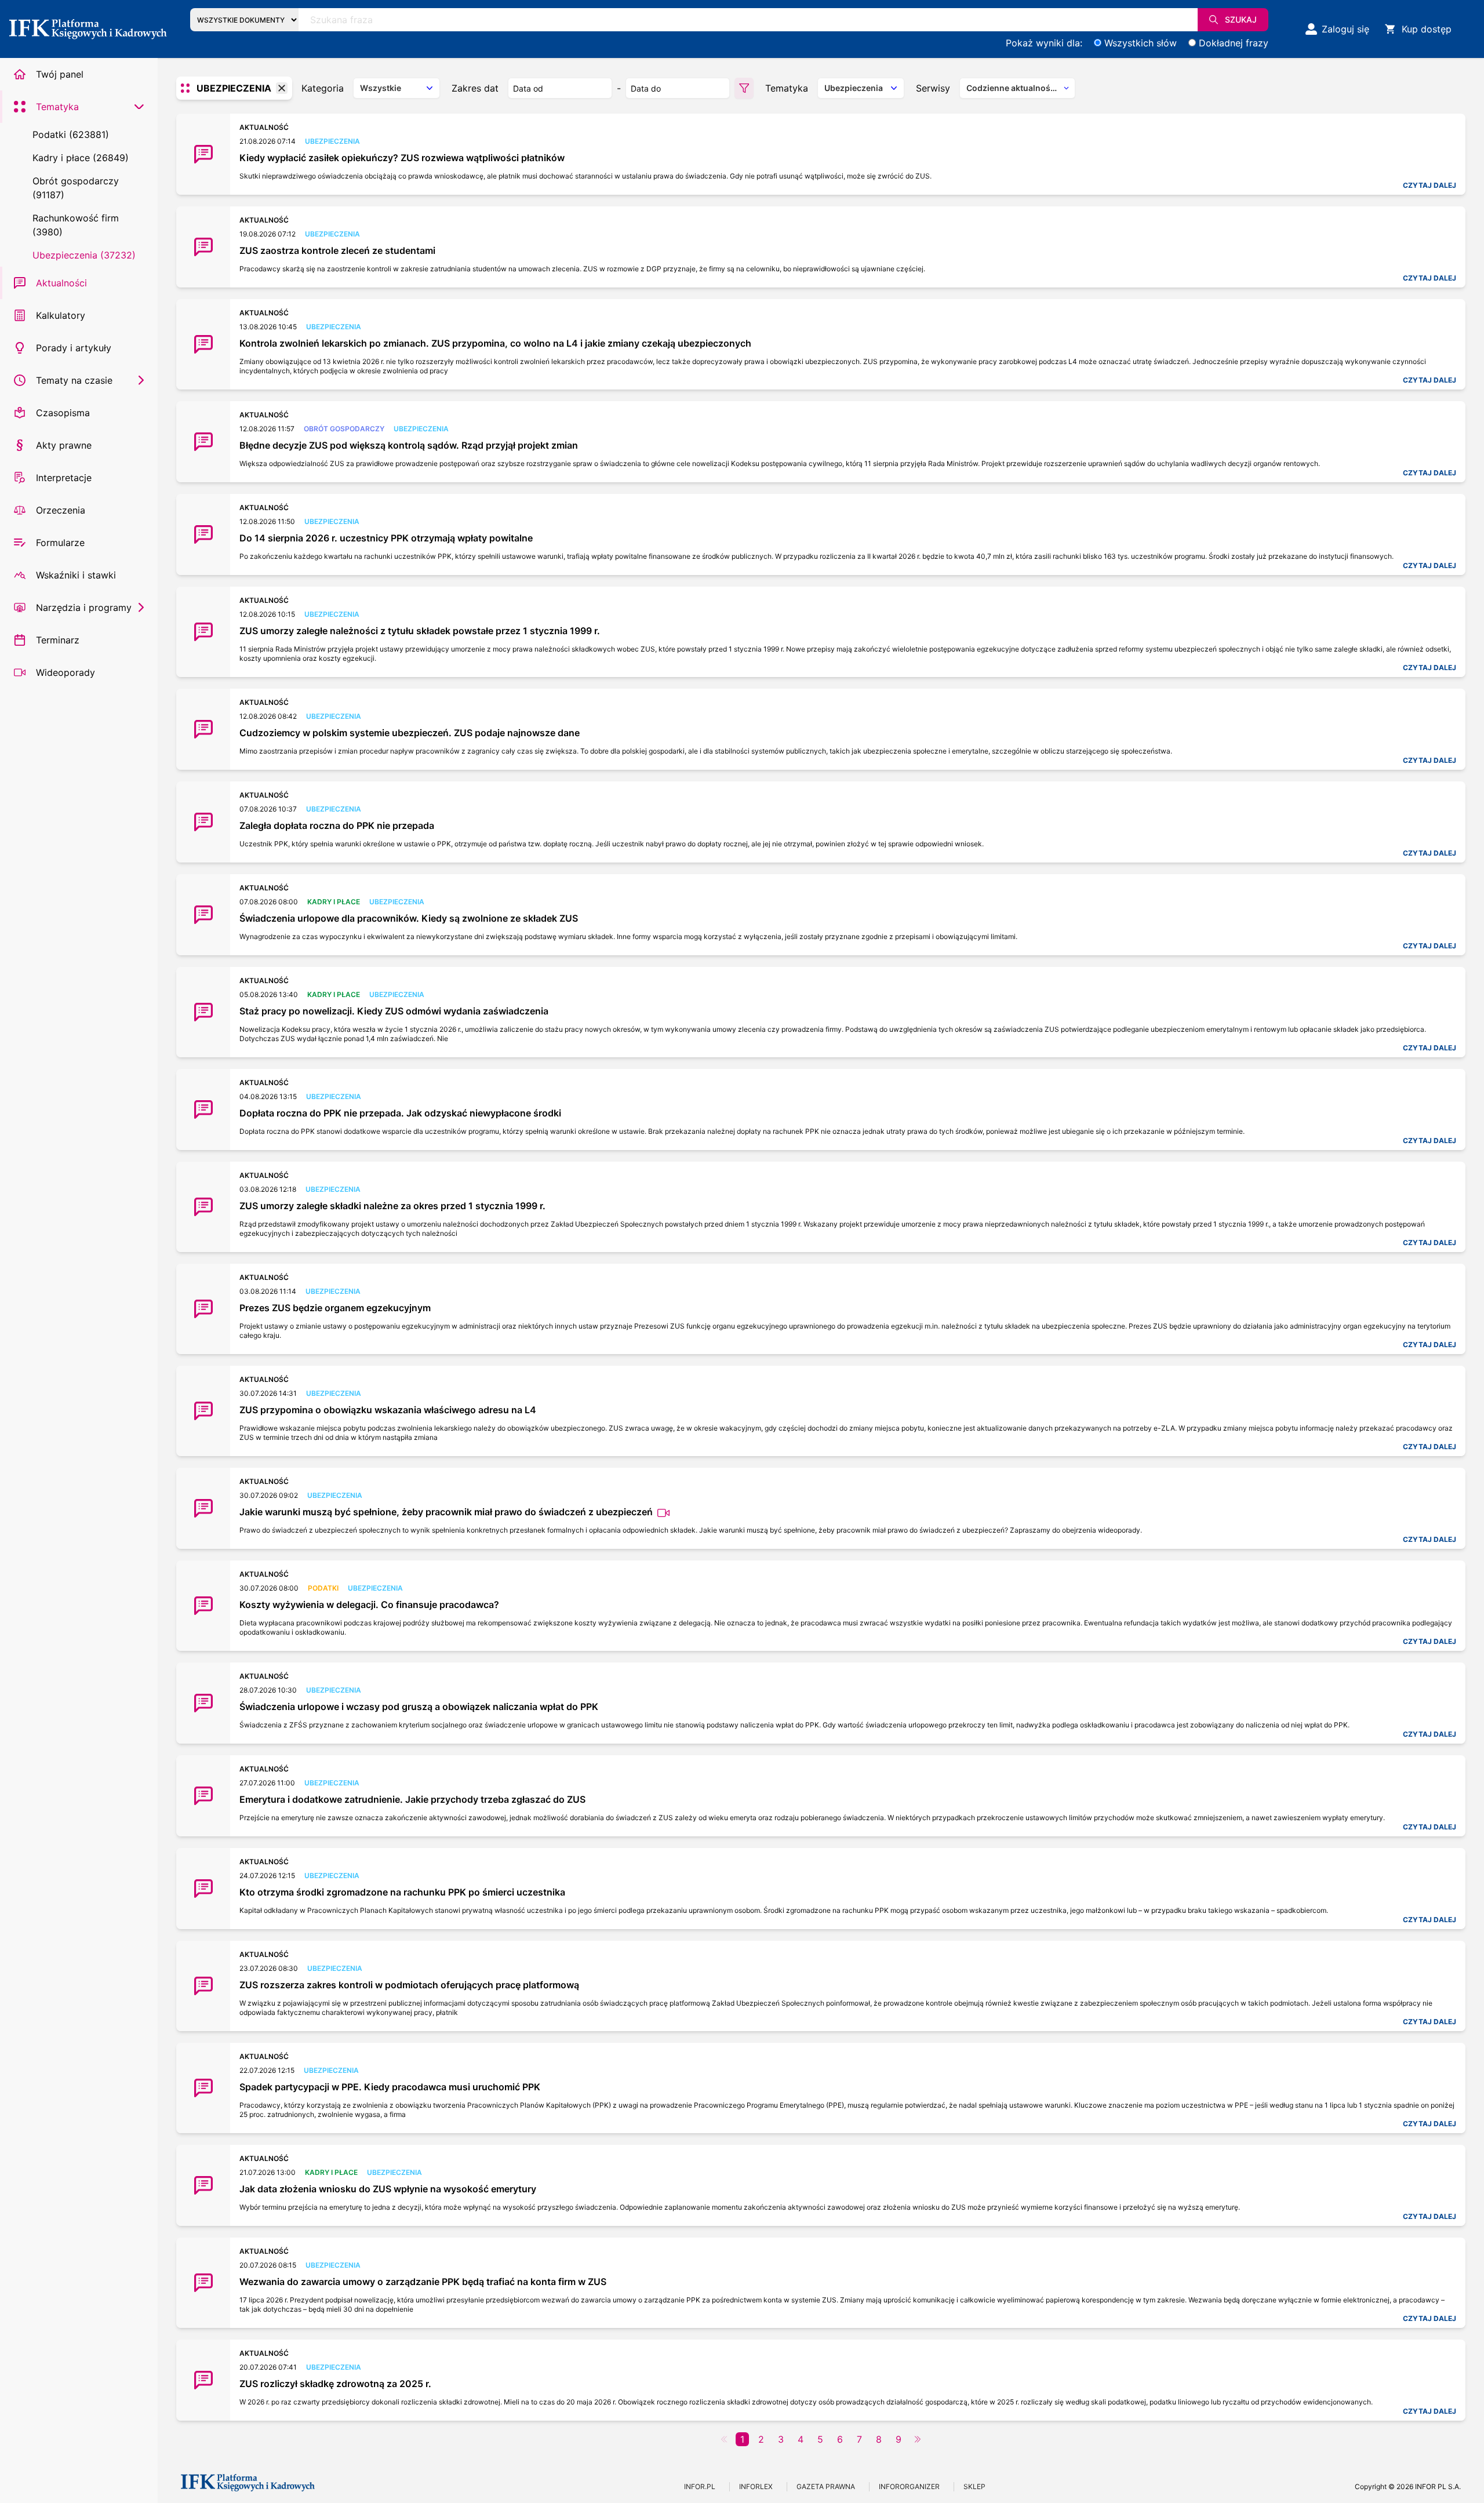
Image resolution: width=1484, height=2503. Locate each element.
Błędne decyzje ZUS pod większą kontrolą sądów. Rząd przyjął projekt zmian (409, 445)
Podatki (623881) (71, 134)
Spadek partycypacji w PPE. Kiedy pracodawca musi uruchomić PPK (390, 2087)
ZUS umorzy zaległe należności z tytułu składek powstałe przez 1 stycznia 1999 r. (420, 631)
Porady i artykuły (74, 348)
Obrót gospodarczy (344, 429)
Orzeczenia (61, 510)
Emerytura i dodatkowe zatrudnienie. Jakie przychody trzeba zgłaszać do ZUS (412, 1799)
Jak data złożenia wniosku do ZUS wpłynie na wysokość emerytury (388, 2189)
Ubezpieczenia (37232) (84, 255)
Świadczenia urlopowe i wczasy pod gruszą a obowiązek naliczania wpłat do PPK (419, 1707)
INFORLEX (756, 2486)
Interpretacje (64, 478)
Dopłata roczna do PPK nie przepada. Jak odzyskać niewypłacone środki (400, 1113)
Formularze (60, 543)
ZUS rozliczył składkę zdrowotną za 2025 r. (335, 2384)
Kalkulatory (61, 315)
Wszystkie (381, 88)
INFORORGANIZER (909, 2486)
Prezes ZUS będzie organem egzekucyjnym (335, 1308)
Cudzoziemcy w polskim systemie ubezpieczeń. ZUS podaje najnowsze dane (410, 733)
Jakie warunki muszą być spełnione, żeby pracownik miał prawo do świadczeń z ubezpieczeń (447, 1512)
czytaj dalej (1430, 185)
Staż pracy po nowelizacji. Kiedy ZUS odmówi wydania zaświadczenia (394, 1011)
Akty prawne (64, 445)
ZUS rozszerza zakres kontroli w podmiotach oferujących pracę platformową (409, 1985)
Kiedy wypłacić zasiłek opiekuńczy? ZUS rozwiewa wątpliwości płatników (402, 158)
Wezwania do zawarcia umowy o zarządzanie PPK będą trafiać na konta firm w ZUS (423, 2282)
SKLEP (974, 2486)
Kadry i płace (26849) (81, 158)
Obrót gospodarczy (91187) (76, 188)
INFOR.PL (700, 2486)
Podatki (323, 1588)
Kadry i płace (334, 902)
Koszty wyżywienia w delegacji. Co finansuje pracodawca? (369, 1605)
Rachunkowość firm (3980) (76, 225)
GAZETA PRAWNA (826, 2486)
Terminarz (58, 640)
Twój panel (60, 74)
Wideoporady (66, 672)
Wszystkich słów (1141, 43)
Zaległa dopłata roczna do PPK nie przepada (337, 825)
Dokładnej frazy (1234, 43)
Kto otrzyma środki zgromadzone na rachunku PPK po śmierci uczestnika (402, 1892)
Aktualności (61, 283)
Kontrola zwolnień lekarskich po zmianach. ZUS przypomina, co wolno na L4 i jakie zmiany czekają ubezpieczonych (495, 343)
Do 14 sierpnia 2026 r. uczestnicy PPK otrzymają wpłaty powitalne (386, 538)
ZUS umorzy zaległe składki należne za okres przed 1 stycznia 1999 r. (392, 1206)
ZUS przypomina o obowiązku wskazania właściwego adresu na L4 (388, 1410)
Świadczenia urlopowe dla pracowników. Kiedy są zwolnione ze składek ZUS (409, 918)
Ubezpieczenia (332, 141)
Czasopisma (63, 413)
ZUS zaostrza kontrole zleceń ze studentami (337, 250)
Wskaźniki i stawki (76, 575)
